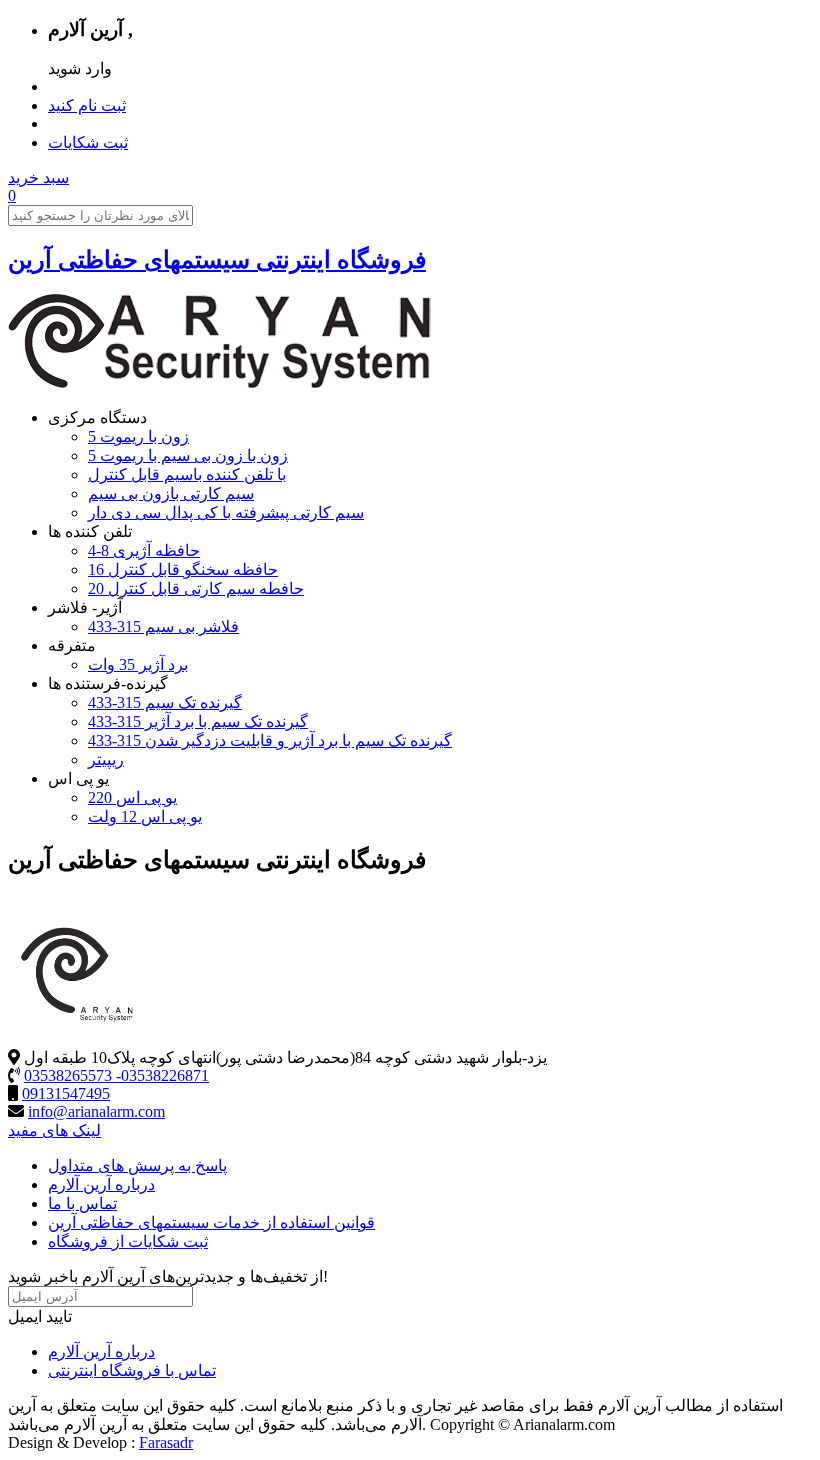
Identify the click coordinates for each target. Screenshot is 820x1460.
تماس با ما (82, 1203)
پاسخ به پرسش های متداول (137, 1165)
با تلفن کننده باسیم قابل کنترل (187, 474)
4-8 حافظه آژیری (144, 550)
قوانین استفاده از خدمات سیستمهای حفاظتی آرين (211, 1222)
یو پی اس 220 (132, 797)
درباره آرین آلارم (101, 1184)
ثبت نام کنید (87, 105)
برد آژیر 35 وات (138, 664)
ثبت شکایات (88, 142)
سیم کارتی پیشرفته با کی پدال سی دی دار (226, 512)
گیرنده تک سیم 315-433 (165, 702)
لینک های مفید (54, 1130)
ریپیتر (106, 759)
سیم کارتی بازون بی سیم (171, 493)
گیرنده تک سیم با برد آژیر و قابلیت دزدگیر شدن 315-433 (270, 740)
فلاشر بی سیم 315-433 (163, 626)
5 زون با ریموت (138, 436)
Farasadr (166, 1442)
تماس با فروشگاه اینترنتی (132, 1370)
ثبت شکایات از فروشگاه (128, 1241)
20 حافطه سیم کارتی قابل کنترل (196, 588)
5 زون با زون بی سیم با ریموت (188, 455)
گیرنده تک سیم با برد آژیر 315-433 (198, 721)
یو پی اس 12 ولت (145, 816)
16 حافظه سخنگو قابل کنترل (183, 569)
